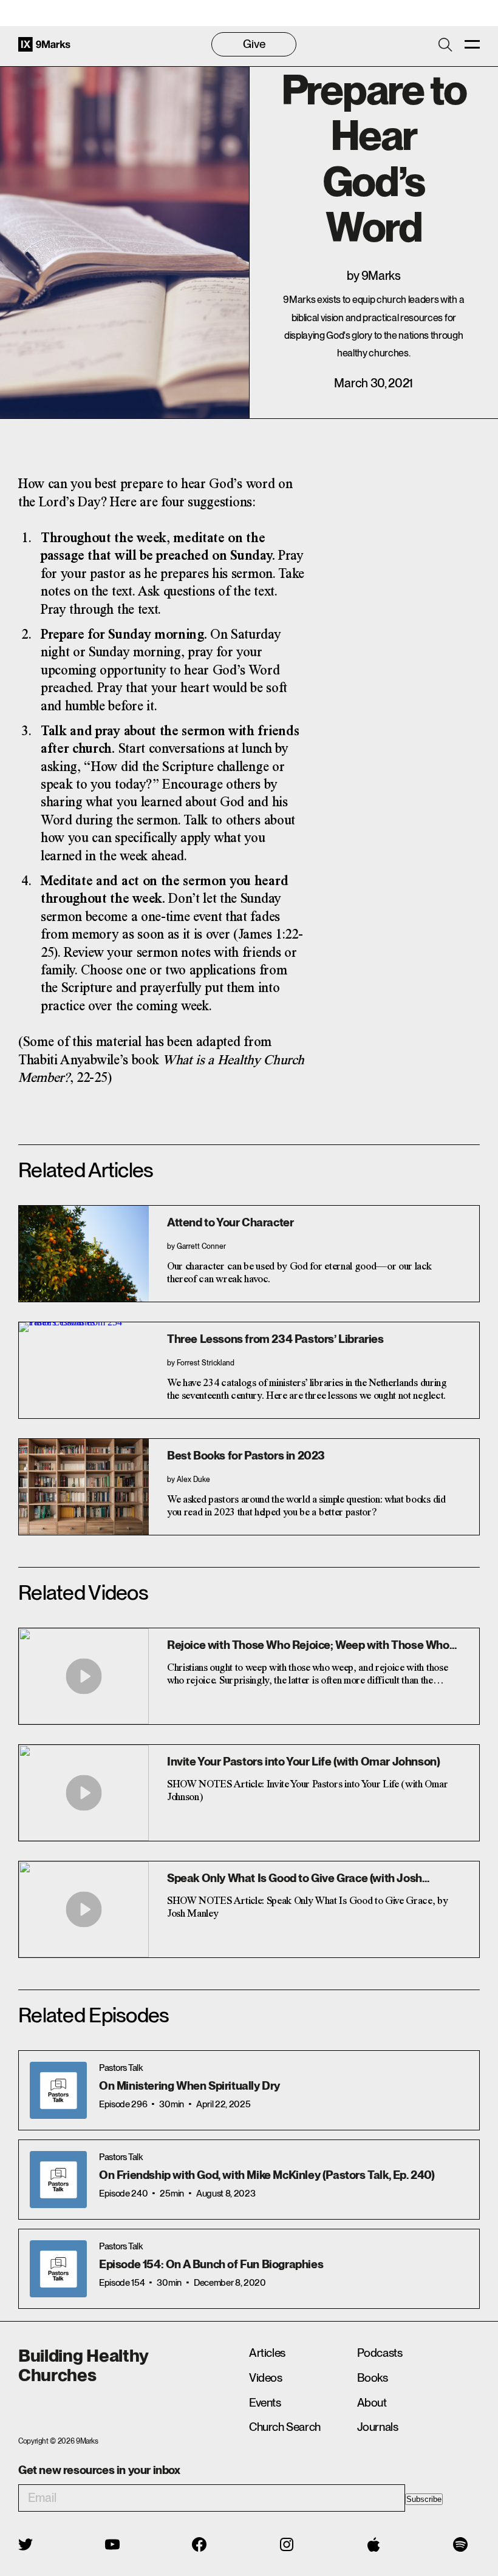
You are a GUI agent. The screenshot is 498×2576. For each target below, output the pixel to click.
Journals (378, 2427)
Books (373, 2378)
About (372, 2403)
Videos (266, 2378)
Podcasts (380, 2353)
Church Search (285, 2427)
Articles (267, 2353)
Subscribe (424, 2499)
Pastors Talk (121, 2068)
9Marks (381, 276)
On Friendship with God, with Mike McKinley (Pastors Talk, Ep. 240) (267, 2175)
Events (265, 2403)
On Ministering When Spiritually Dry (189, 2086)
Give (254, 44)
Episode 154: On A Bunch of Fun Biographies (211, 2264)
